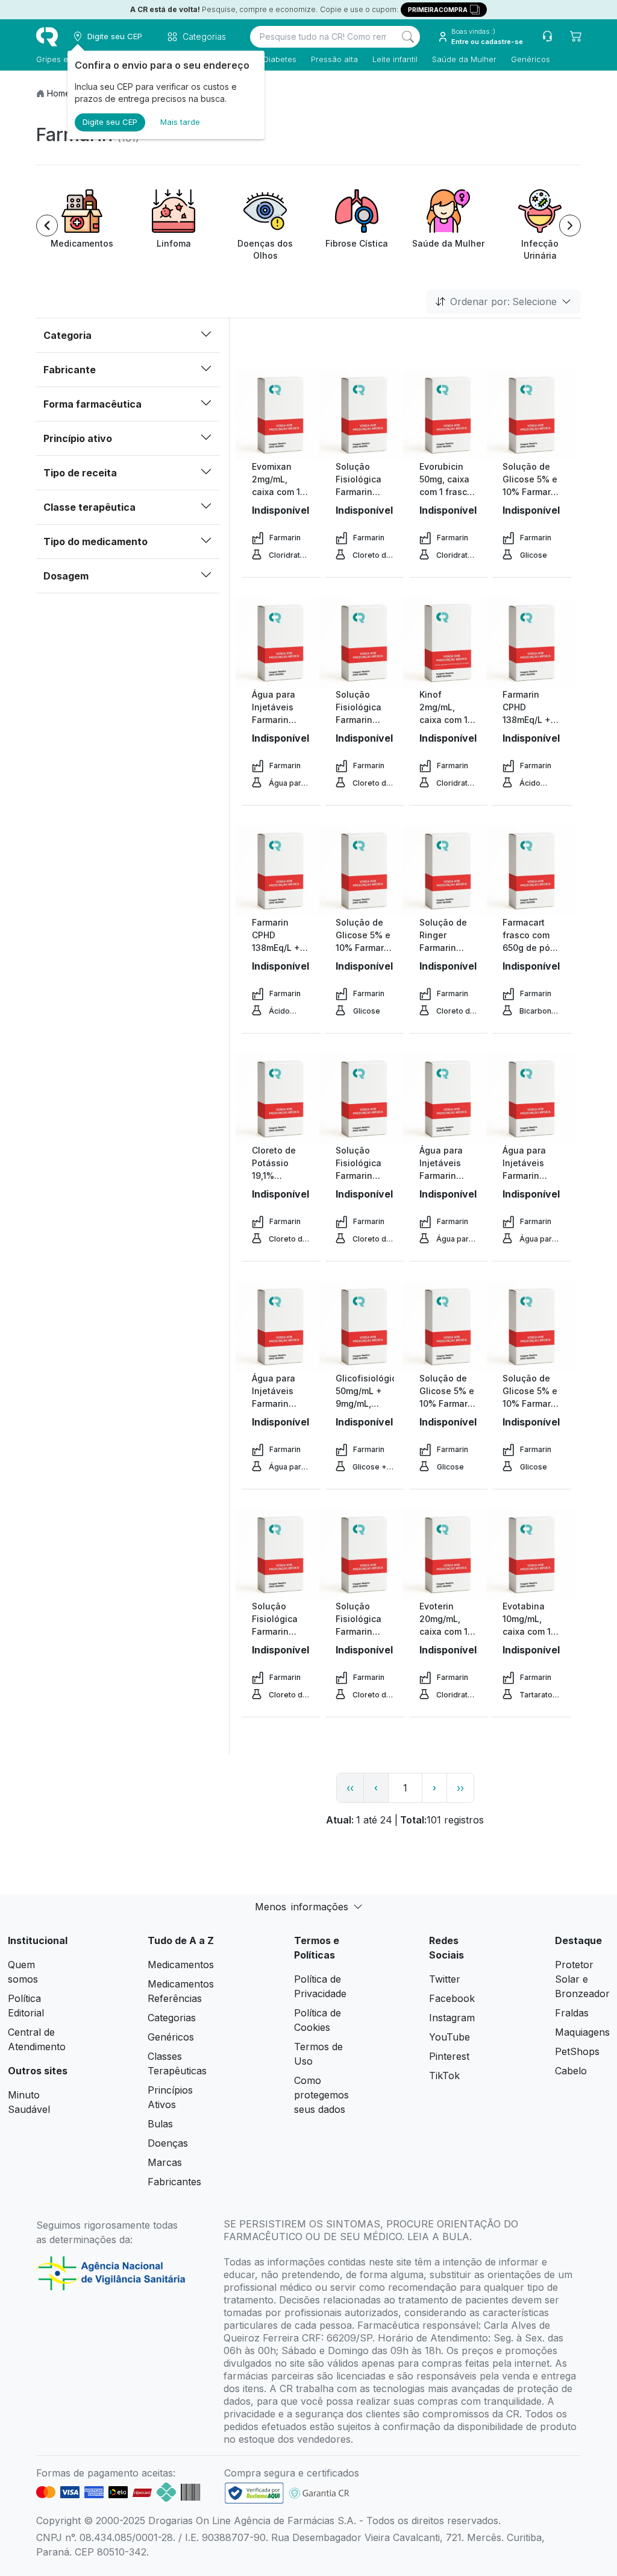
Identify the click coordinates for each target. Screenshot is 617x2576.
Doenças (168, 2143)
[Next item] (570, 226)
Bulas (160, 2124)
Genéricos (531, 59)
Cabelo (571, 2071)
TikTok (444, 2076)
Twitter (445, 1979)
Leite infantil (395, 59)
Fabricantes (174, 2182)
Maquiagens (582, 2032)
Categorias (172, 2018)
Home (59, 93)
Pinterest (449, 2056)
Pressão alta (334, 59)
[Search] (408, 37)
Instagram (452, 2018)
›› (460, 1788)
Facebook (452, 1998)
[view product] (281, 415)
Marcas (165, 2162)
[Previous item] (47, 226)
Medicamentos (181, 1965)
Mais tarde (180, 122)
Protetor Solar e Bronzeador (582, 1979)
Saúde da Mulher (464, 59)
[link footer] (254, 2493)
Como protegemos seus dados (321, 2095)
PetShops (577, 2051)
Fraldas (572, 2013)
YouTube (449, 2037)
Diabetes (280, 59)
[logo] (47, 37)
